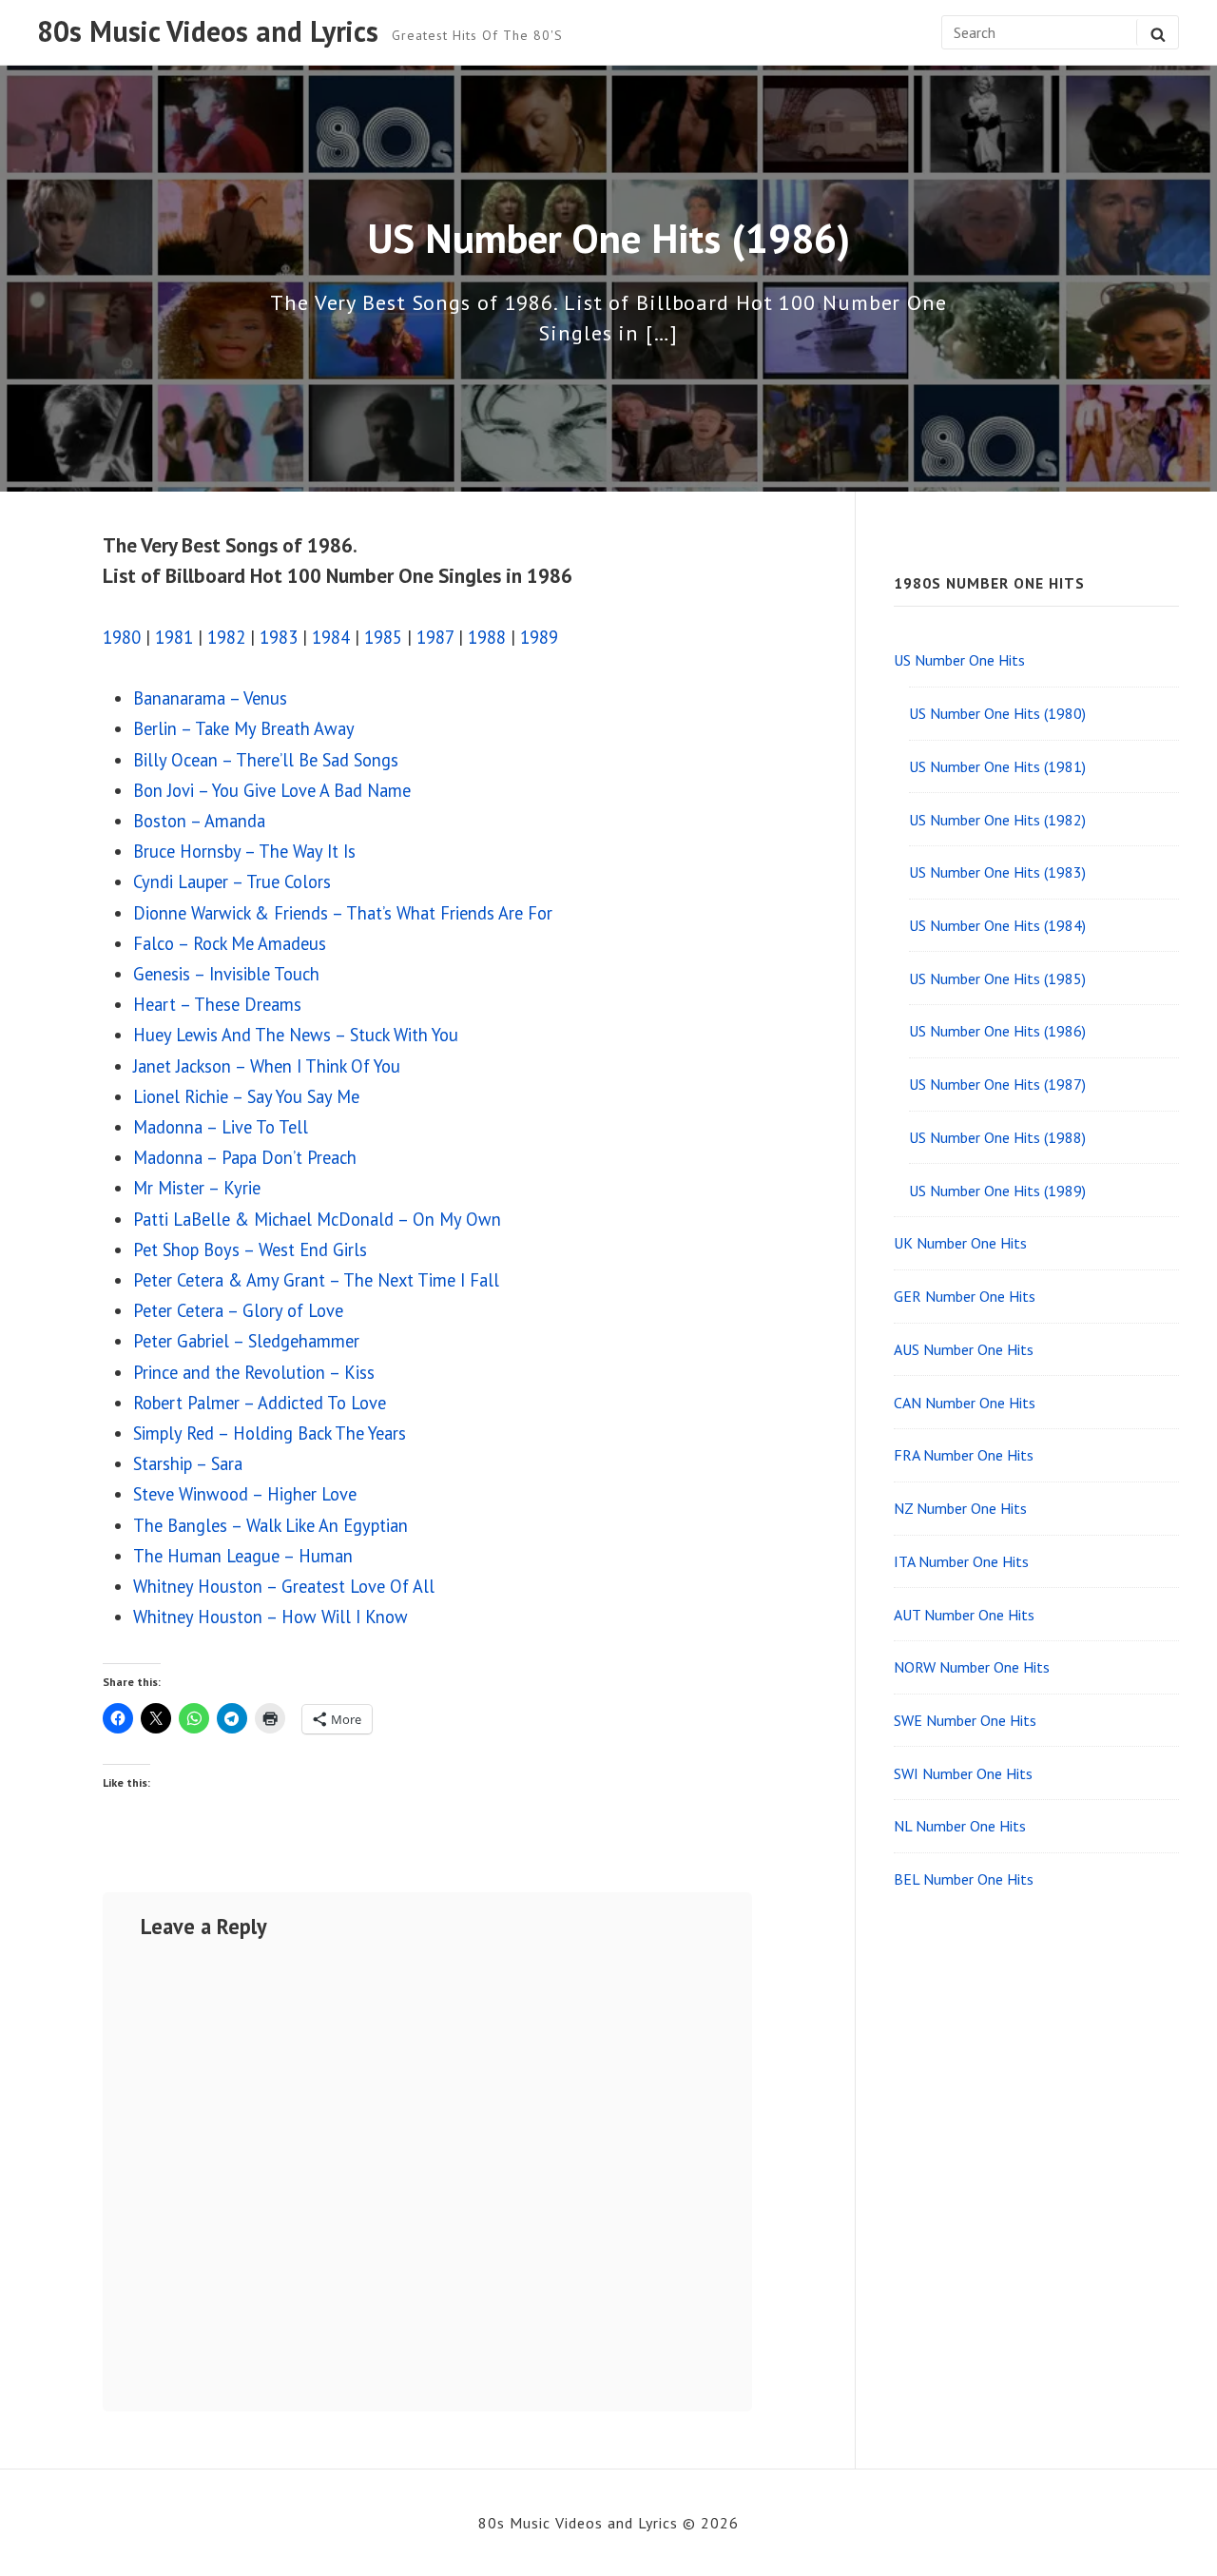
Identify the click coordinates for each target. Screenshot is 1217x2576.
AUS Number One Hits (964, 1349)
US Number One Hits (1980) (997, 713)
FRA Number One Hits (964, 1455)
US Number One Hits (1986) (997, 1031)
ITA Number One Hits (961, 1561)
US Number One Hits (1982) (997, 820)
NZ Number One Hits (960, 1508)
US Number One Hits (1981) (997, 766)
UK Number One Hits (960, 1243)
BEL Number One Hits (964, 1879)
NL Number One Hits (960, 1826)
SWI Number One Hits (963, 1773)
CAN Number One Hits (965, 1403)
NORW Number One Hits (972, 1667)
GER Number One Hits (965, 1296)
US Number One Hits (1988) (997, 1137)
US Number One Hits (959, 660)
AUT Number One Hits (964, 1615)
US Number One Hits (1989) (997, 1191)
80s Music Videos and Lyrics (208, 32)
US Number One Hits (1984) (997, 925)
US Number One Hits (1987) (997, 1084)
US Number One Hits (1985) (997, 978)
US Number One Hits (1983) (997, 872)
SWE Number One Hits (965, 1720)
